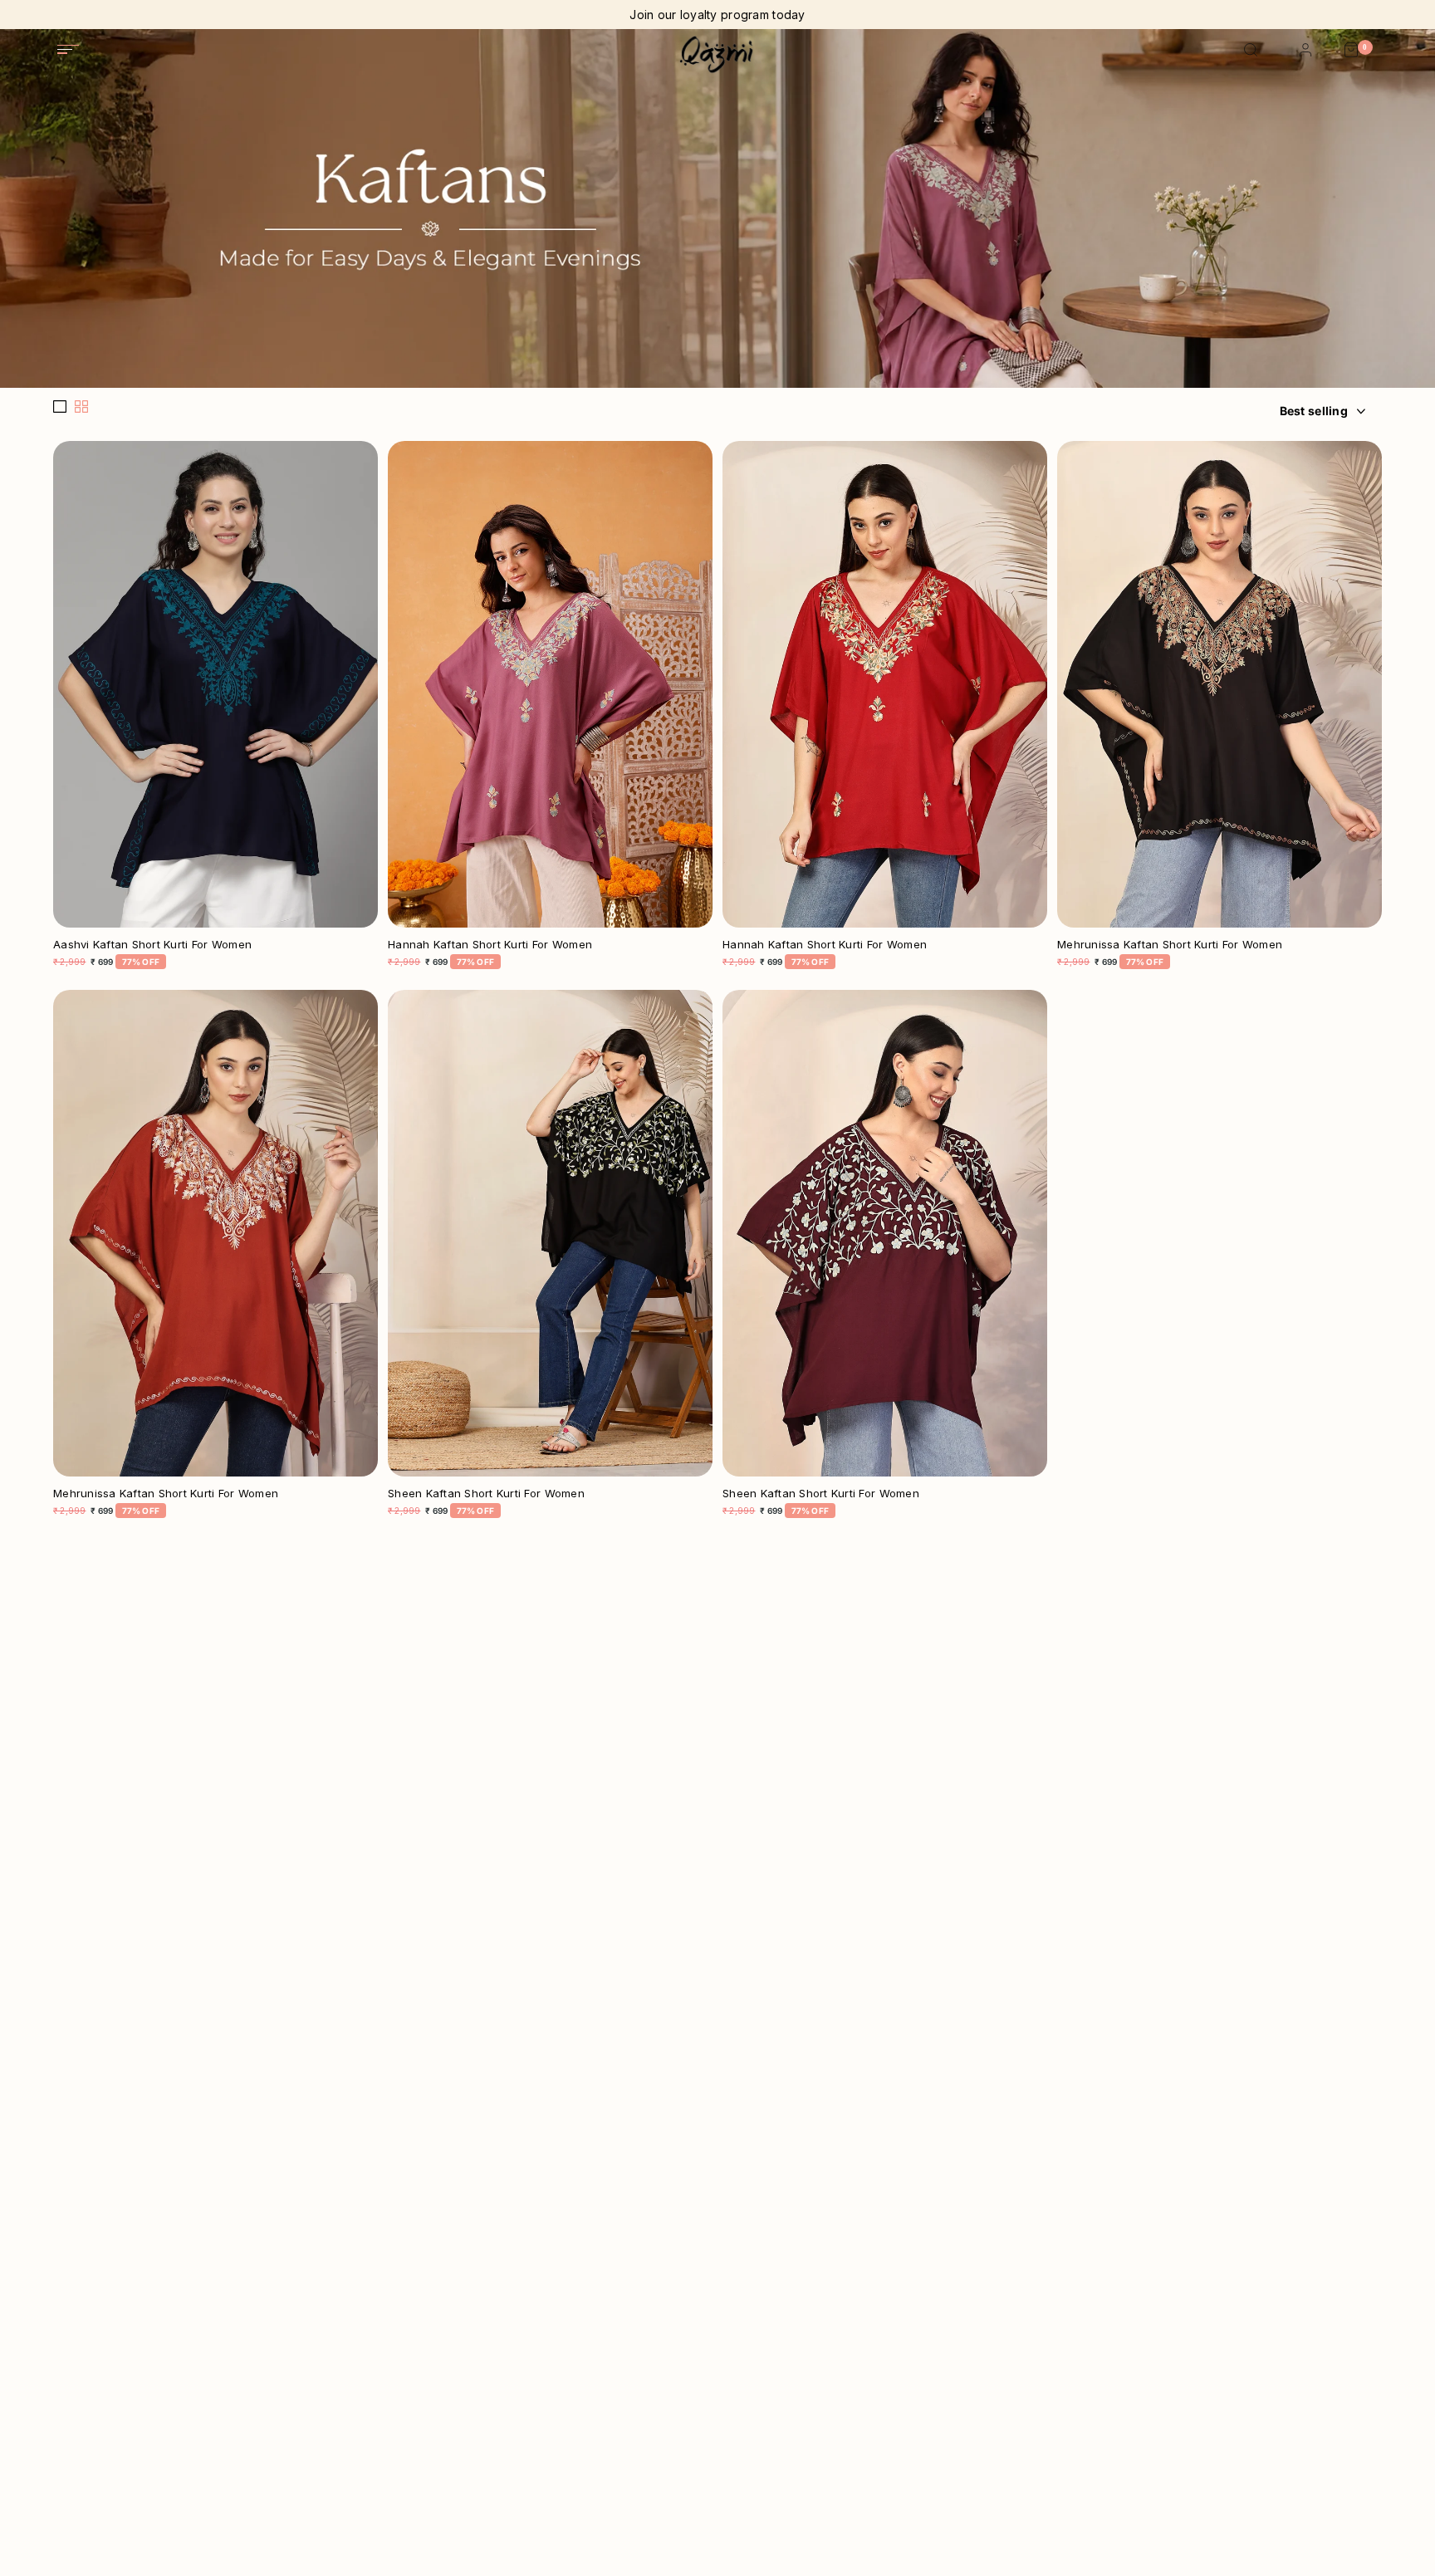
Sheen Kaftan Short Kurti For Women (486, 1494)
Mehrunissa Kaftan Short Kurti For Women (1170, 945)
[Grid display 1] (60, 407)
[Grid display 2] (81, 407)
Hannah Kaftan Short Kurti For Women (490, 945)
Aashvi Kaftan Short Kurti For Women (152, 945)
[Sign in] (1305, 51)
